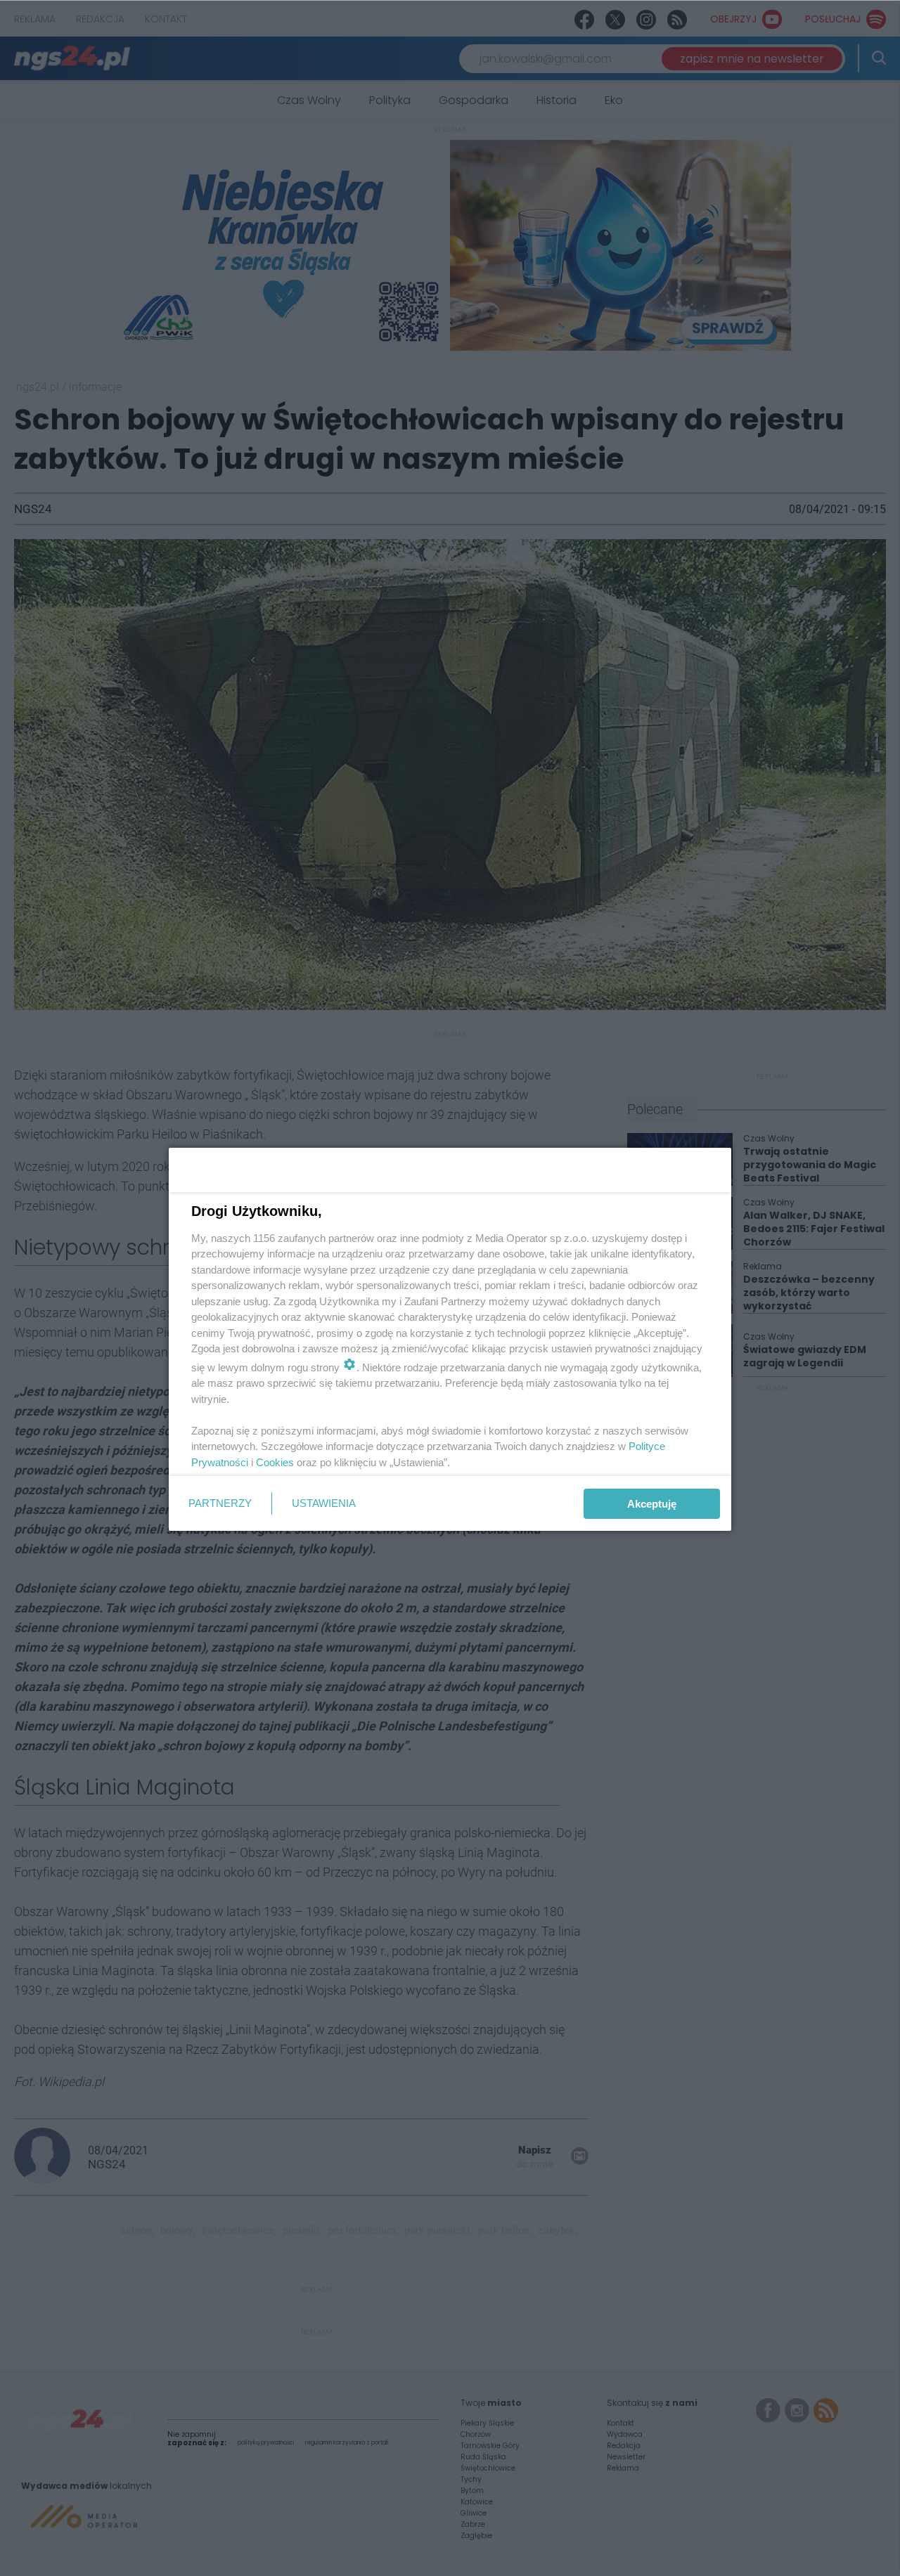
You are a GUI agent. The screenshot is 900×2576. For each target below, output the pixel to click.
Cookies (275, 1462)
